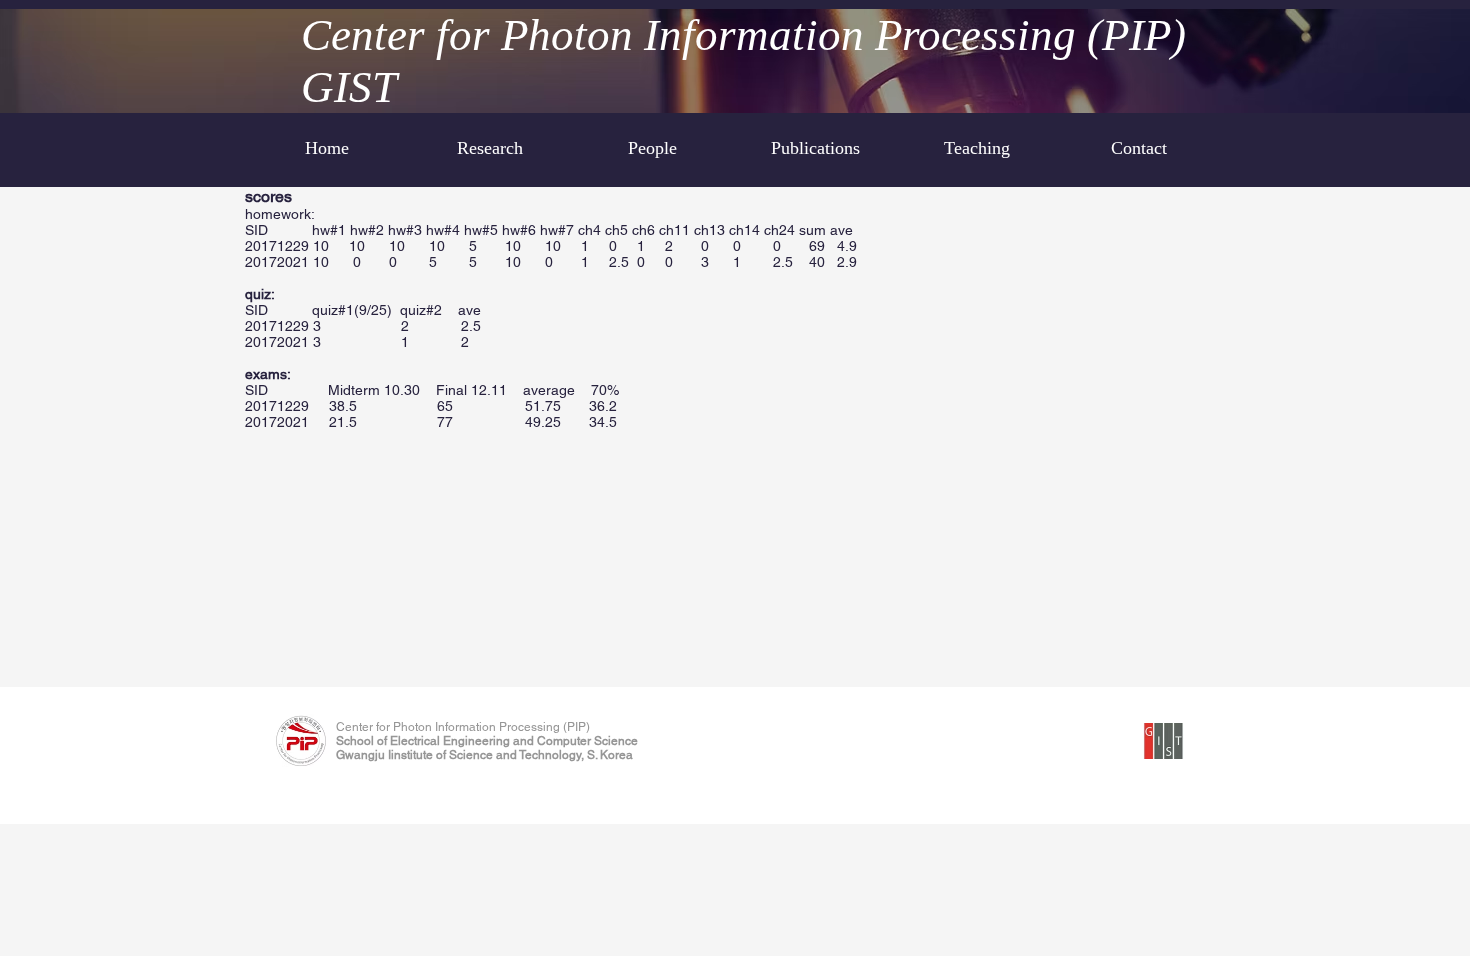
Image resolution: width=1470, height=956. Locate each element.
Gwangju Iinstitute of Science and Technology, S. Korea (484, 755)
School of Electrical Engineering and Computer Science (487, 741)
